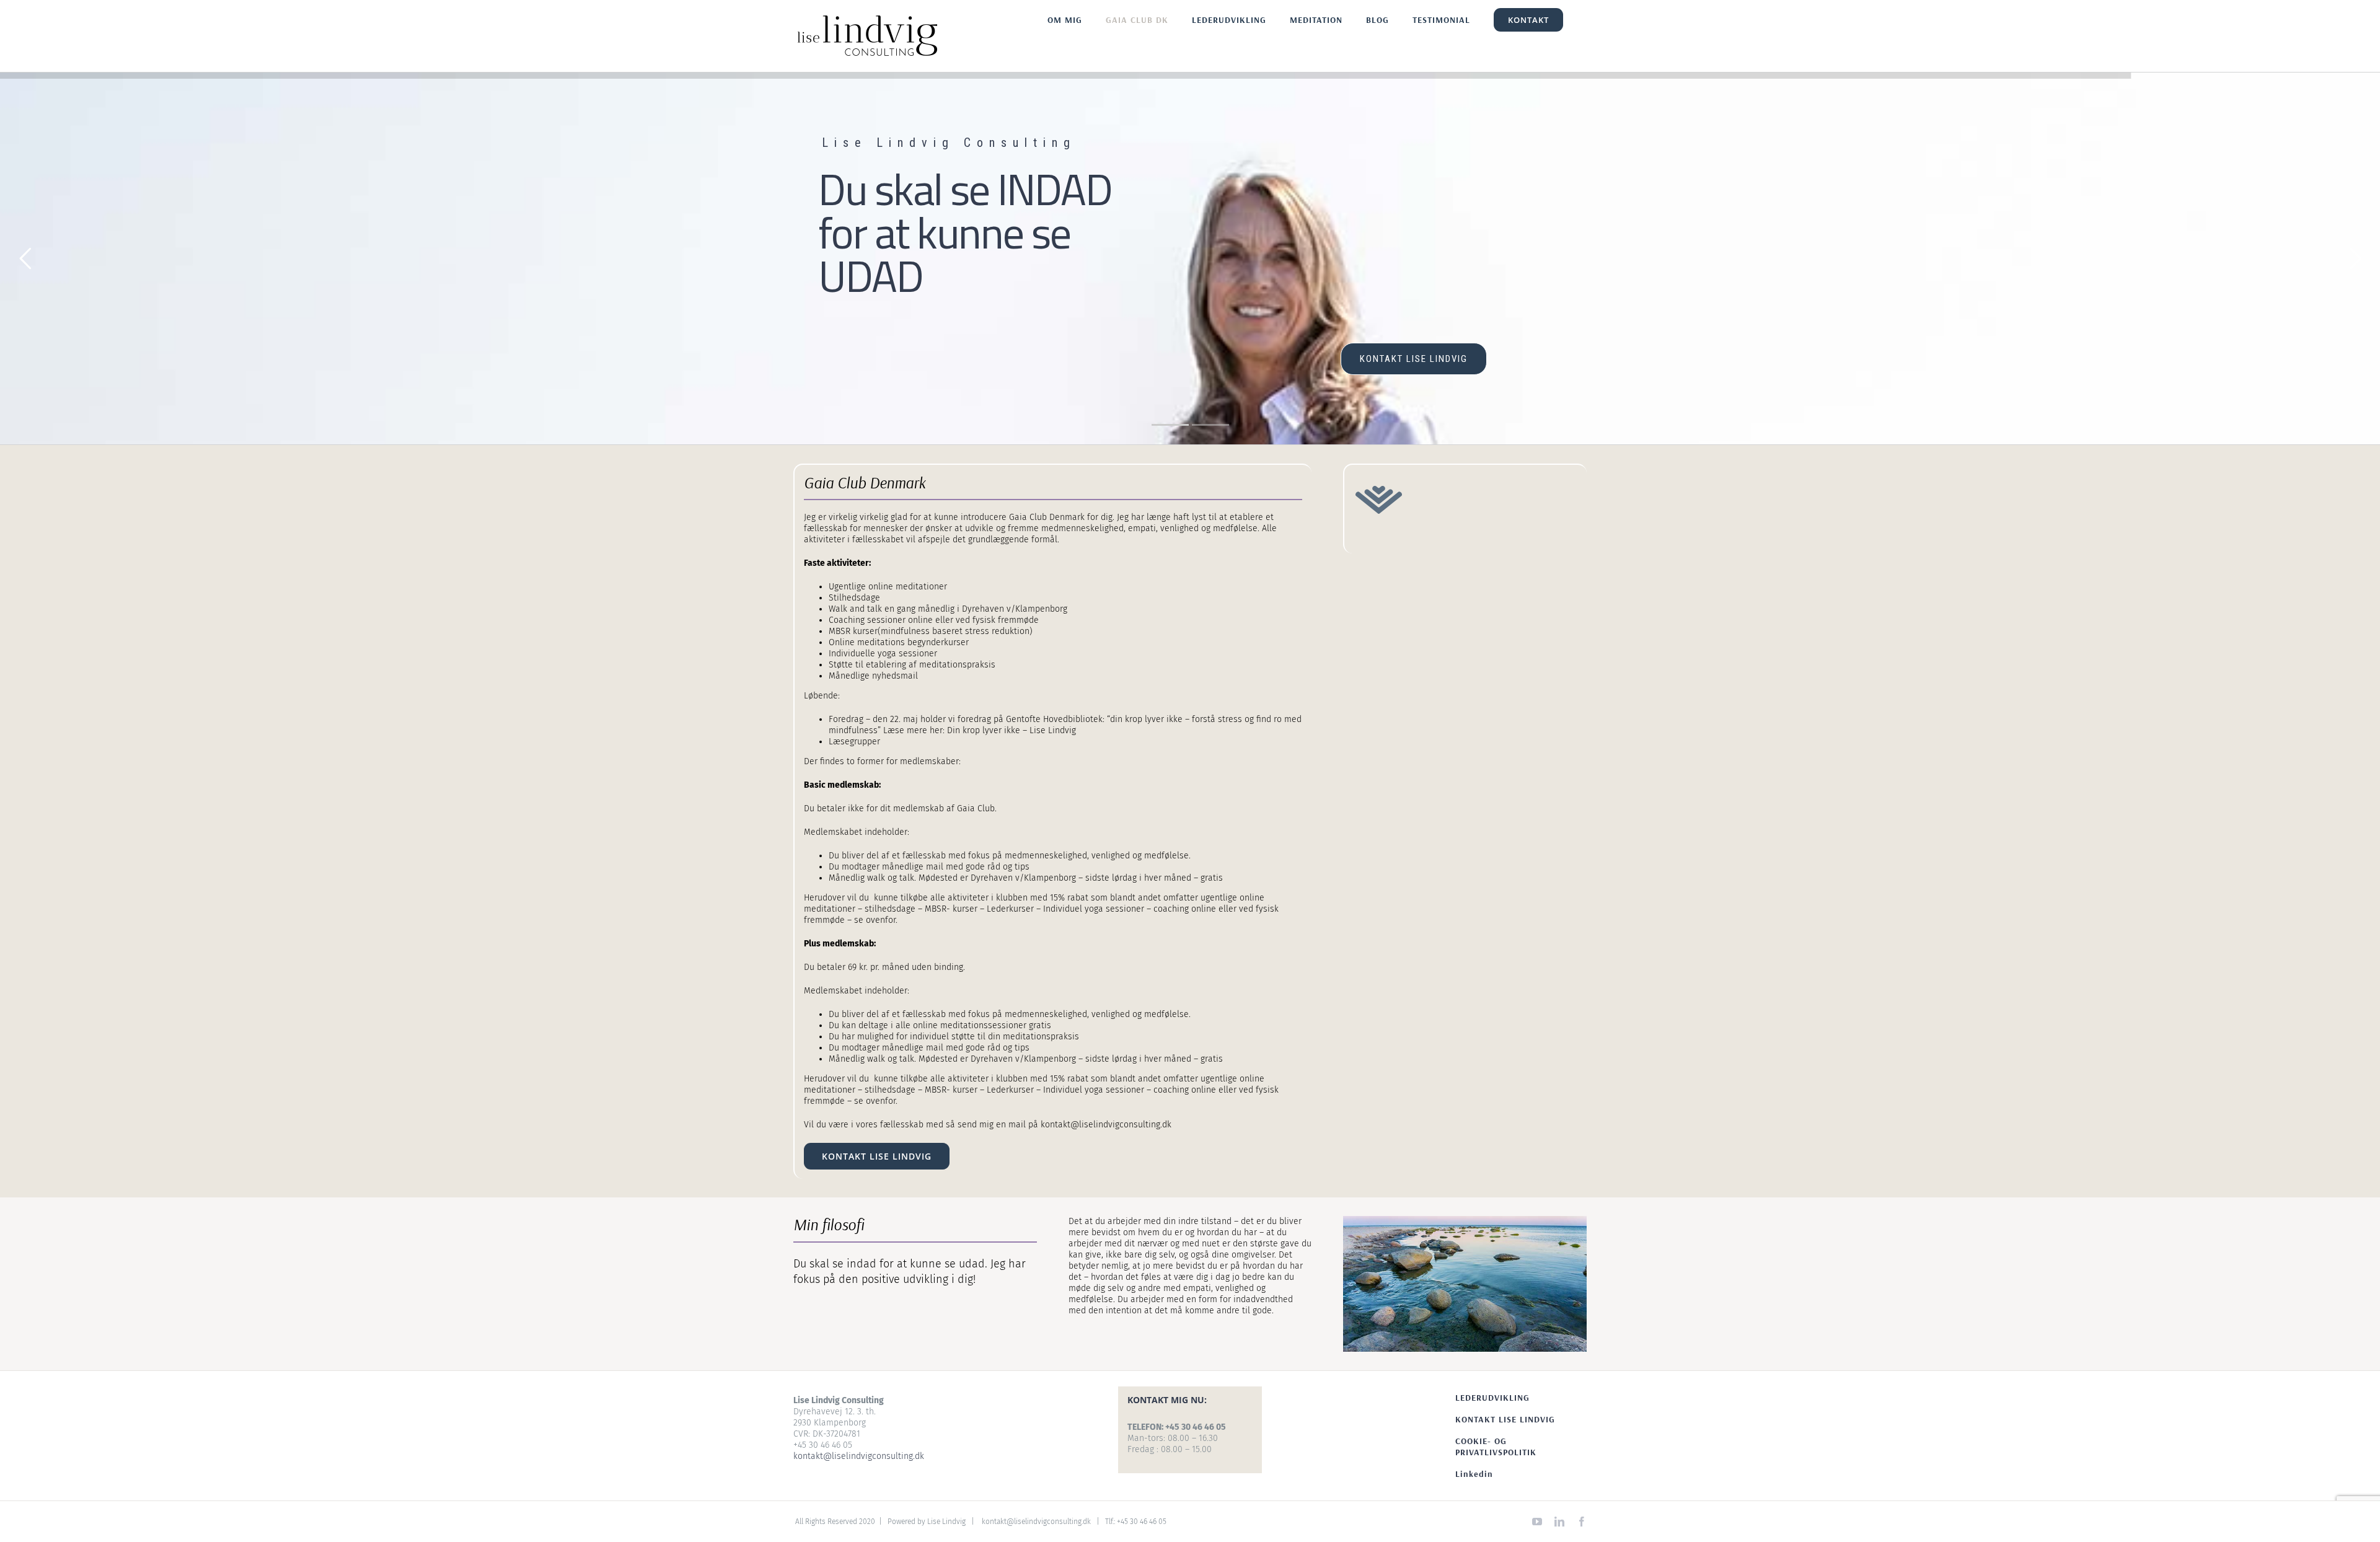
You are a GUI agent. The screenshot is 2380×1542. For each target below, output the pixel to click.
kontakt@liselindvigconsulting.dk (859, 1456)
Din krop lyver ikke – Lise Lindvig (1011, 730)
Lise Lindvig (946, 1522)
